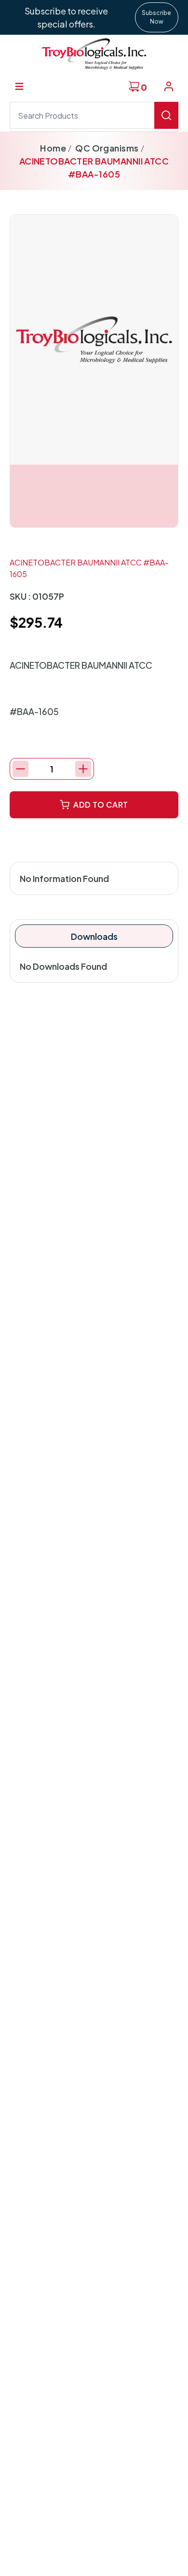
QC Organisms (107, 148)
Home (53, 148)
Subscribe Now (156, 17)
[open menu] (19, 86)
